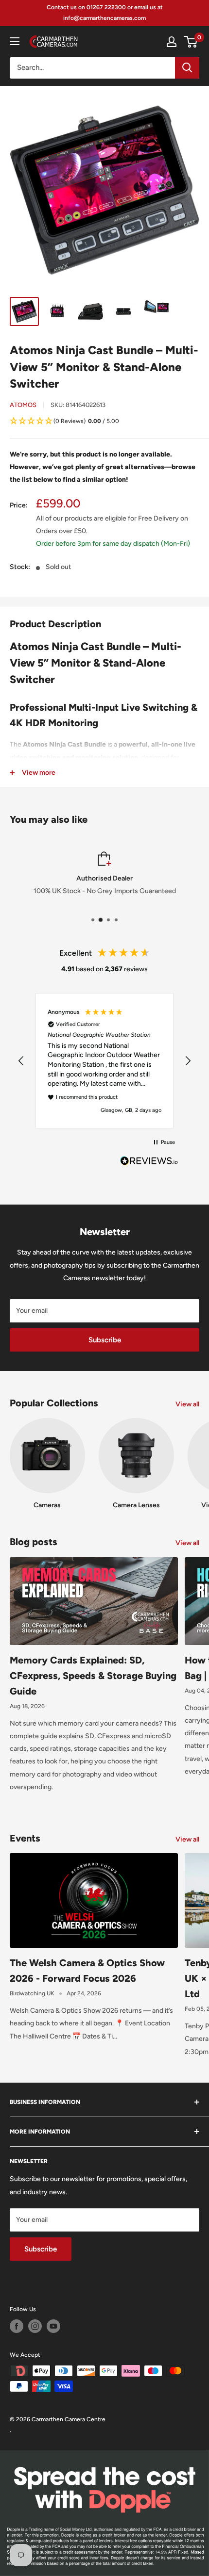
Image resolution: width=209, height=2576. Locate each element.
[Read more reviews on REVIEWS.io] (149, 1163)
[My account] (172, 42)
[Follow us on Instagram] (35, 2326)
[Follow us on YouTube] (53, 2326)
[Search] (187, 68)
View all (187, 1404)
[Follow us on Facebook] (17, 2326)
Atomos (23, 405)
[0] (191, 42)
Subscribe (105, 1340)
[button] (104, 422)
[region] (104, 1061)
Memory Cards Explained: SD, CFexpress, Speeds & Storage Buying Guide (93, 1676)
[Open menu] (15, 41)
